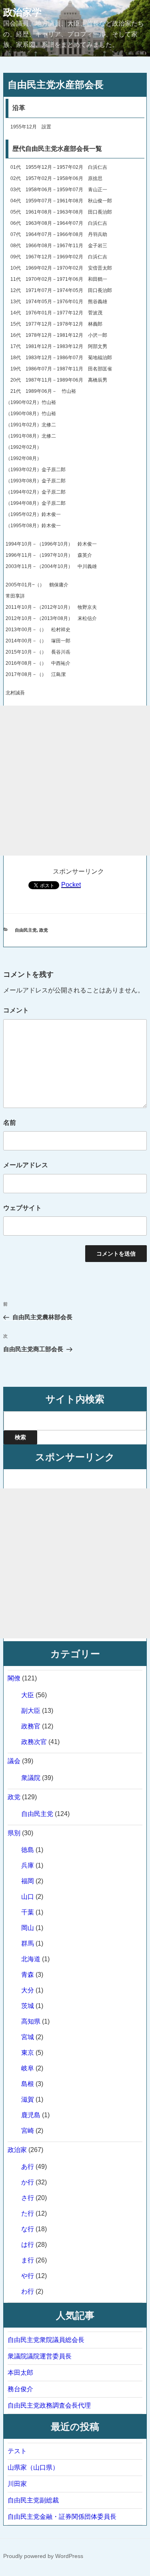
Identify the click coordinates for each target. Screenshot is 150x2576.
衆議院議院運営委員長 (40, 2356)
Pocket (71, 885)
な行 (28, 2229)
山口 (28, 1897)
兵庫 (28, 1865)
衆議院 (31, 1778)
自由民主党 (26, 930)
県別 (14, 1833)
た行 (28, 2213)
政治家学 (22, 12)
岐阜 (28, 2068)
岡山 (28, 1928)
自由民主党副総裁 (33, 2500)
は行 (28, 2245)
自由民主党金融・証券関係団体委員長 (62, 2517)
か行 (28, 2182)
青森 (28, 1975)
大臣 (28, 1695)
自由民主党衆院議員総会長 (46, 2340)
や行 (28, 2276)
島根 (28, 2084)
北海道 (31, 1959)
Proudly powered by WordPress (43, 2556)
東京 (28, 2053)
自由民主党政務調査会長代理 (49, 2405)
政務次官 (34, 1742)
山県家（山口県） (33, 2467)
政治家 (17, 2150)
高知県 (31, 2021)
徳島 (28, 1850)
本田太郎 (20, 2373)
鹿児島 (31, 2115)
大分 (28, 1990)
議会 (14, 1761)
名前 (10, 1123)
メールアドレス (26, 1165)
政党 (44, 930)
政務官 (31, 1726)
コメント (16, 1010)
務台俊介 (20, 2389)
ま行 (28, 2260)
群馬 (28, 1943)
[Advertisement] (75, 781)
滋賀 (28, 2099)
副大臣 (31, 1711)
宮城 (28, 2037)
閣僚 (14, 1678)
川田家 (17, 2484)
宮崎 (28, 2131)
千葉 (28, 1912)
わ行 (28, 2291)
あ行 (28, 2167)
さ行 (28, 2198)
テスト (17, 2451)
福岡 (28, 1881)
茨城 (28, 2006)
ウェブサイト (22, 1208)
